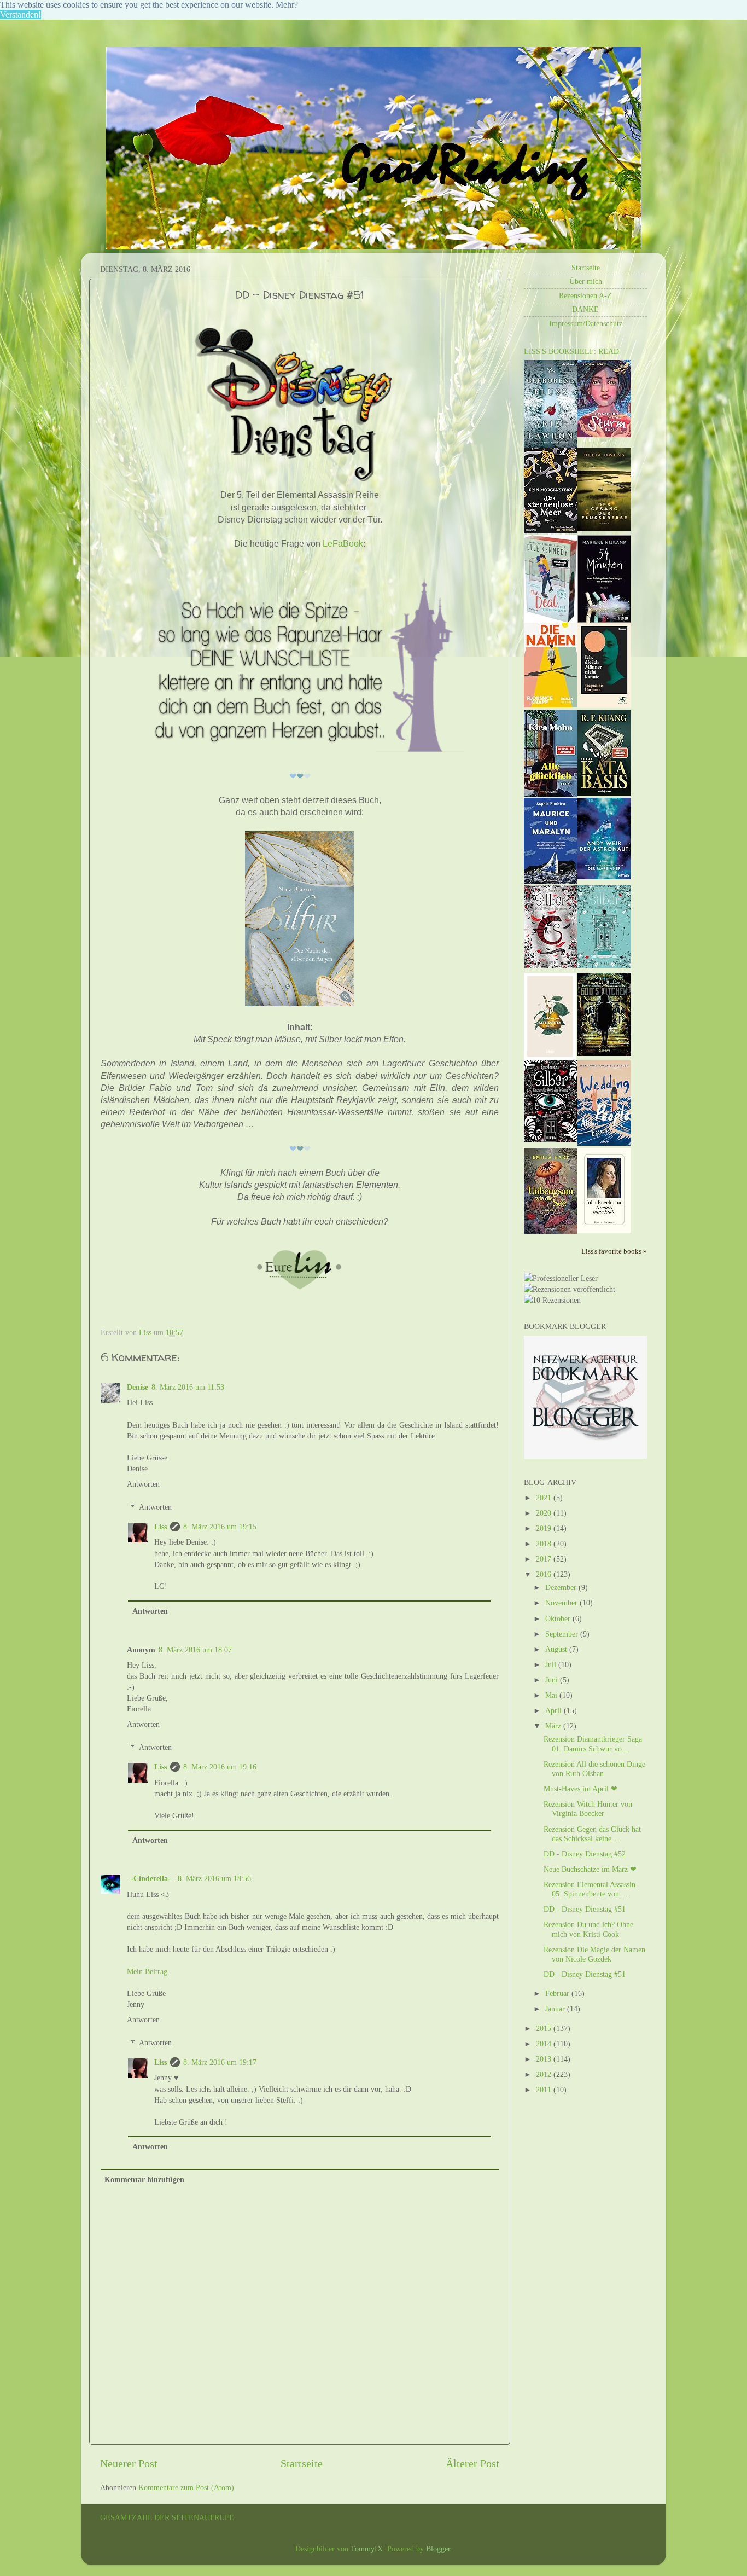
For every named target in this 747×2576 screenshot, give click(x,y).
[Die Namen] (551, 705)
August (557, 1649)
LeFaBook (343, 544)
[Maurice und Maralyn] (551, 881)
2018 (545, 1544)
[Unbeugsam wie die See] (551, 1231)
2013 (545, 2059)
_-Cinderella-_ (151, 1878)
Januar (556, 2009)
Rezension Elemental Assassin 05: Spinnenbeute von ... (590, 1889)
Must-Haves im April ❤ (580, 1789)
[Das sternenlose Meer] (551, 531)
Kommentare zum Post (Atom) (186, 2487)
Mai (552, 1695)
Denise (138, 1387)
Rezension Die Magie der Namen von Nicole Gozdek (594, 1954)
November (562, 1603)
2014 (545, 2044)
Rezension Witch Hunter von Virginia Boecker (588, 1809)
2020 (545, 1513)
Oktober (559, 1618)
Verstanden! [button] (21, 14)
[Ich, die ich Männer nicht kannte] (604, 705)
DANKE (585, 309)
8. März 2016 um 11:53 (188, 1387)
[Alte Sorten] (550, 1058)
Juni (553, 1680)
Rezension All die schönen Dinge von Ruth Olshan (594, 1769)
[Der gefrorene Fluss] (551, 445)
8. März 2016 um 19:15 (220, 1527)
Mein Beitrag (147, 1971)
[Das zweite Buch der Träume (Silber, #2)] (604, 966)
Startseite (302, 2463)
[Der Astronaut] (604, 877)
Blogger (438, 2549)
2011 (545, 2090)
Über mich (586, 281)
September (563, 1634)
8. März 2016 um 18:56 (214, 1878)
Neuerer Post (129, 2463)
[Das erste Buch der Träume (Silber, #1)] (551, 1140)
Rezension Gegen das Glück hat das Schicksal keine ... (592, 1834)
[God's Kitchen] (604, 1053)
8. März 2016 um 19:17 (220, 2062)
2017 (545, 1559)
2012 (545, 2074)
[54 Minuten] (604, 620)
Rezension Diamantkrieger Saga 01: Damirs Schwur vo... (593, 1744)
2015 (545, 2028)
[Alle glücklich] (551, 794)
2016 (545, 1574)
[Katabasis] (604, 793)
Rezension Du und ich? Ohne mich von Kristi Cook (588, 1929)
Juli (552, 1664)
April (555, 1710)
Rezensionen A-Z (585, 295)
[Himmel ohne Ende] (604, 1230)
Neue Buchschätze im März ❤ (590, 1869)
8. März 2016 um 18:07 (195, 1650)
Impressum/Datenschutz (586, 323)
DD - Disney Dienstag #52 (585, 1854)
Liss (161, 1527)
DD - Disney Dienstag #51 (585, 1909)
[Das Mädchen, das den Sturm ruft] (604, 434)
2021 (545, 1498)
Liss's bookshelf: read (571, 351)
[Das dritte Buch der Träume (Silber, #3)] (551, 966)
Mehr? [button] (287, 5)
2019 (545, 1528)
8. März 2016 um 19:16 (220, 1767)
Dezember (562, 1587)
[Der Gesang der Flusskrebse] (604, 528)
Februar (558, 1993)
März (554, 1726)
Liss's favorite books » (614, 1251)
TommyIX (367, 2549)
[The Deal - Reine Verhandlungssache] (550, 620)
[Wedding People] (604, 1143)
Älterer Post (472, 2463)
